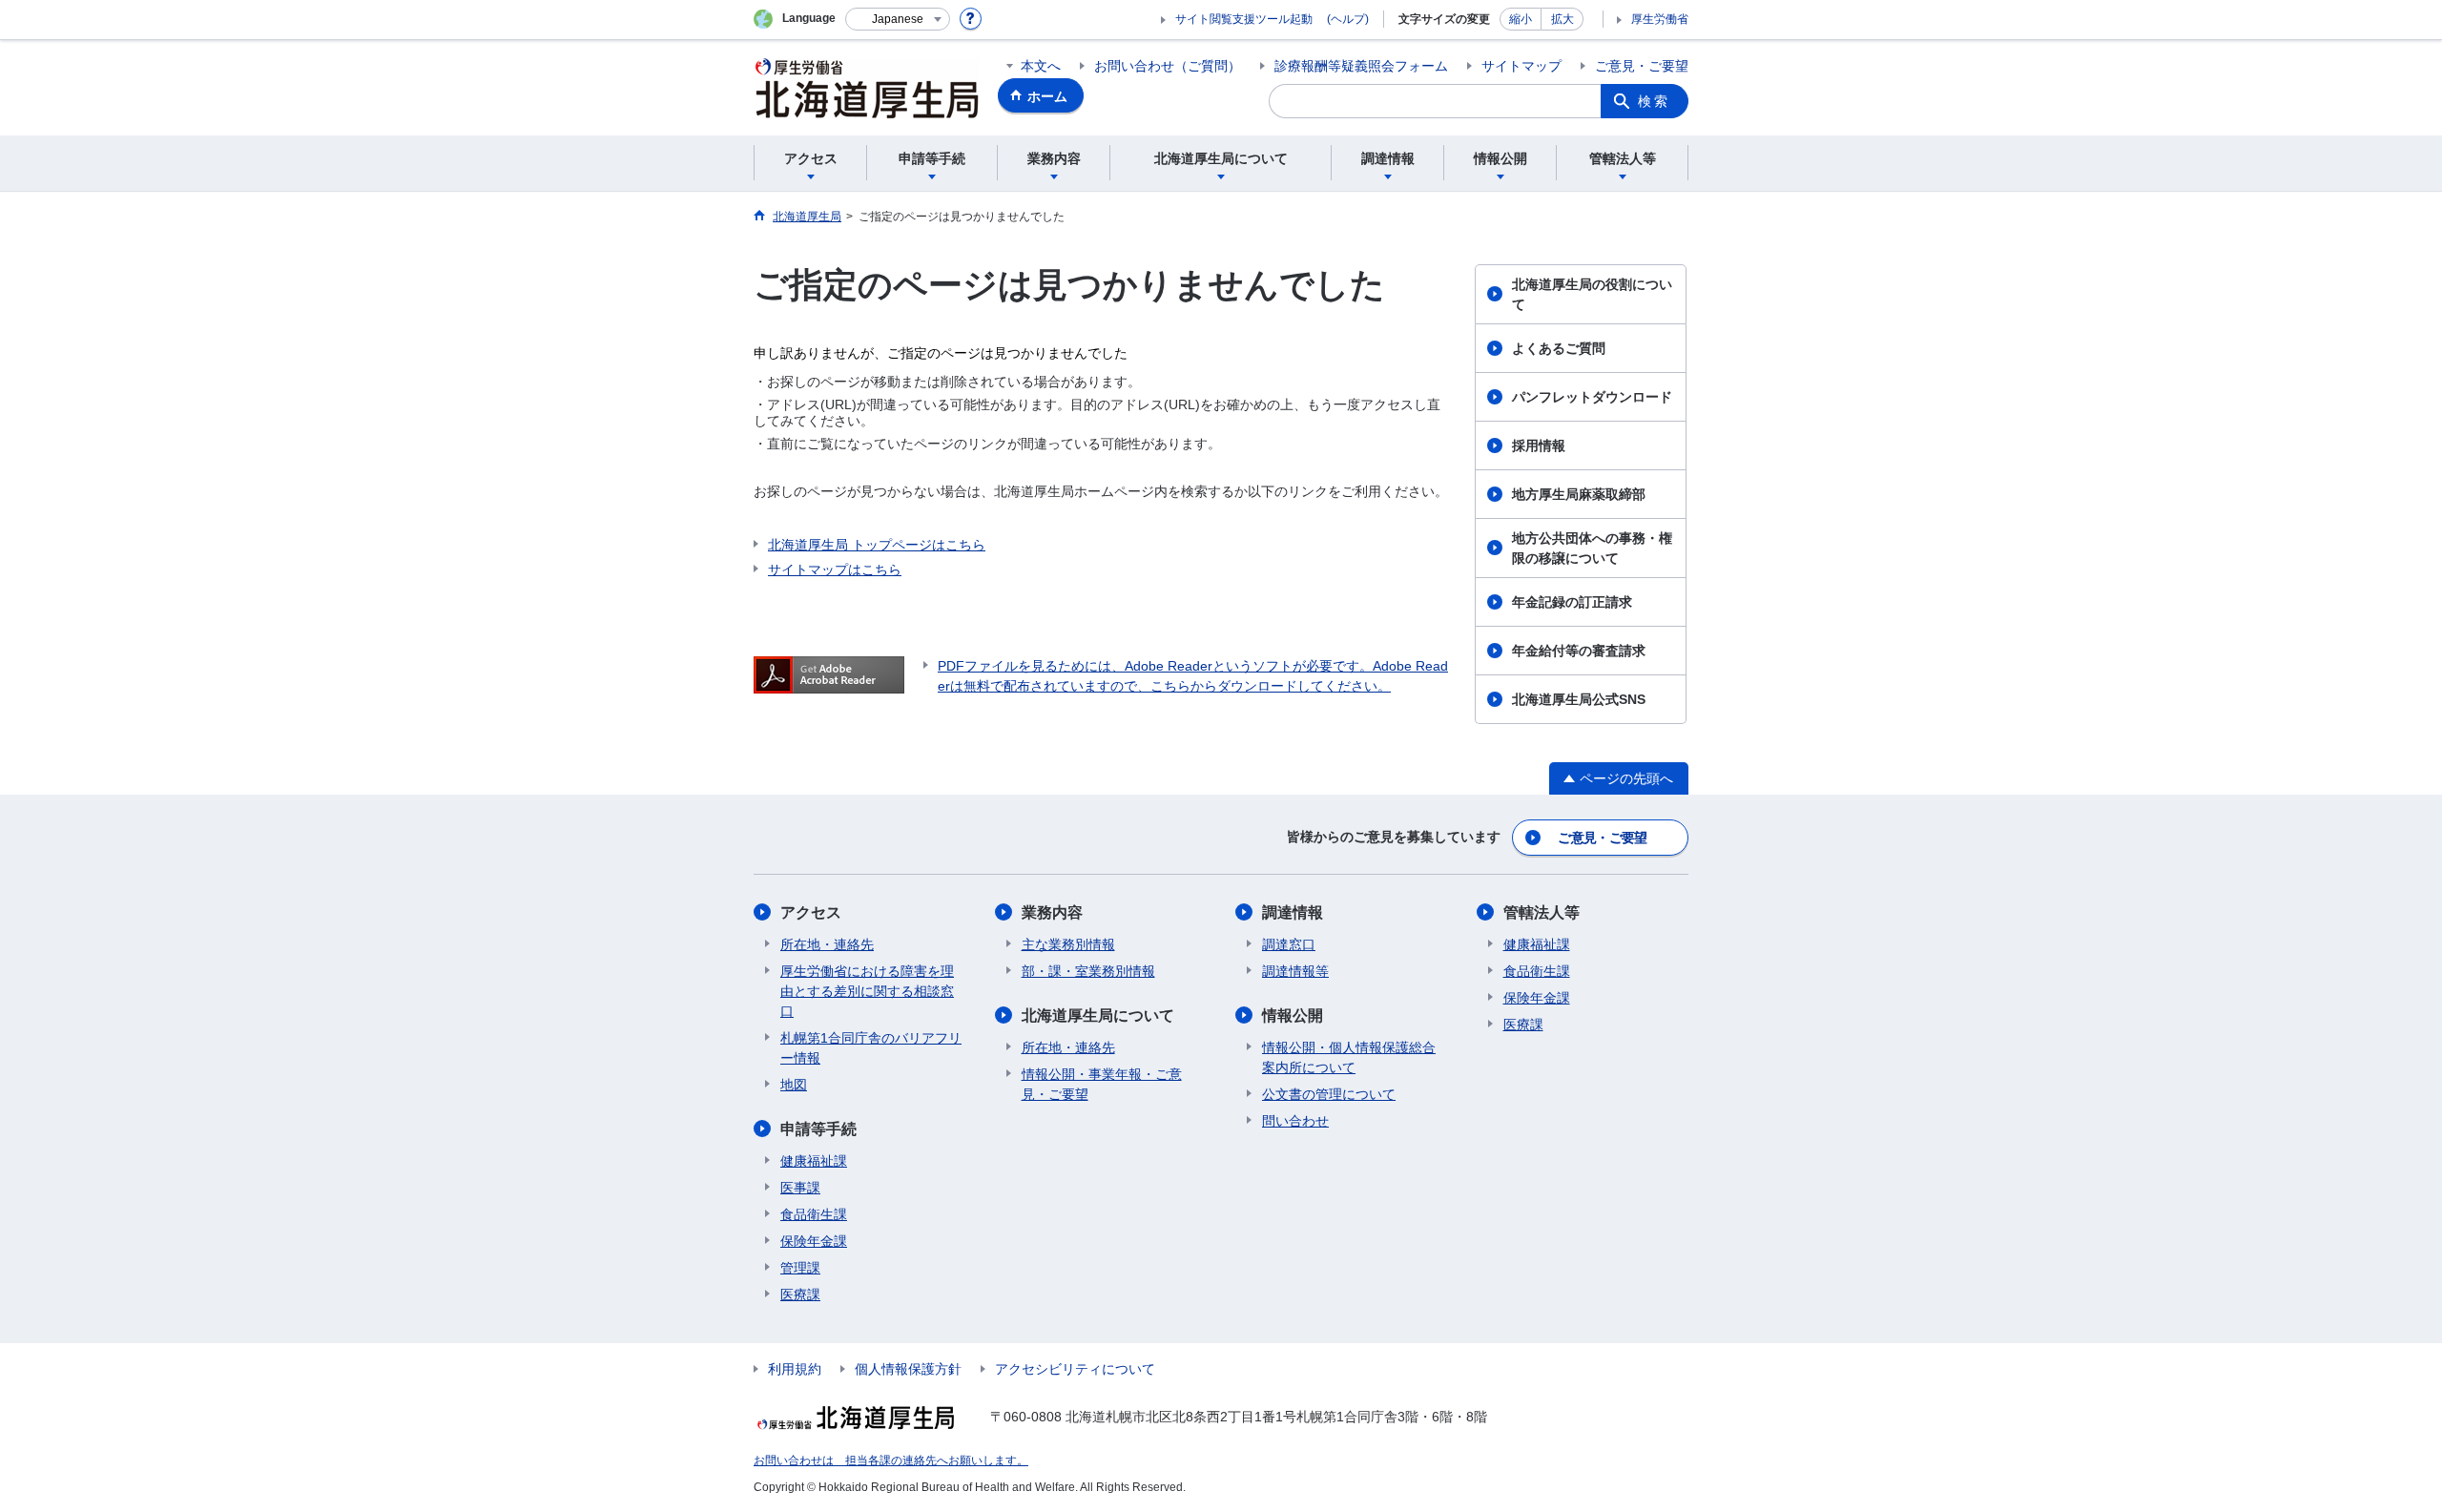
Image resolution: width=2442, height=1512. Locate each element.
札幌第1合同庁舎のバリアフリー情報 (871, 1048)
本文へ (1041, 66)
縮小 (1521, 19)
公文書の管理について (1329, 1094)
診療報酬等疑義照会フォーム (1361, 66)
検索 (1654, 101)
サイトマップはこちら (835, 570)
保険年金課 (814, 1241)
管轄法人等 (1542, 912)
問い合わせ (1295, 1121)
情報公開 (1293, 1015)
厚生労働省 (1660, 19)
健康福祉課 (814, 1161)
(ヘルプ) (1348, 19)
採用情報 (1539, 445)
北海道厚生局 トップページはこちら (877, 545)
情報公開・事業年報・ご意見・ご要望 (1102, 1084)
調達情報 (1293, 912)
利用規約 (795, 1369)
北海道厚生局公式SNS (1579, 699)
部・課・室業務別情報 (1088, 971)
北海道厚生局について (1098, 1015)
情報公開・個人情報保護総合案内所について (1349, 1057)
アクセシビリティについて (1075, 1369)
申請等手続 (818, 1129)
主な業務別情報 (1068, 944)
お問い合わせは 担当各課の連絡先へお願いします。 (891, 1460)
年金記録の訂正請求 (1572, 602)
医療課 (800, 1295)
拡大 (1562, 19)
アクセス (811, 912)
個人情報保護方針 (908, 1369)
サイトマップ (1521, 66)
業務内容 (1052, 912)
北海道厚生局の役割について (1592, 294)
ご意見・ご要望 (1642, 66)
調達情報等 (1295, 971)
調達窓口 (1289, 944)
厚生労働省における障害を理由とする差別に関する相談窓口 (867, 991)
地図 (794, 1085)
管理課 (800, 1268)
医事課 (800, 1188)
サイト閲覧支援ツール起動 (1244, 19)
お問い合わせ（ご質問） (1168, 66)
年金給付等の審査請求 (1579, 651)
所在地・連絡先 (827, 944)
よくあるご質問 (1559, 348)
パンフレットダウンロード (1592, 397)
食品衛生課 (814, 1214)
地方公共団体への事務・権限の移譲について (1592, 548)
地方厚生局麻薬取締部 (1579, 494)
